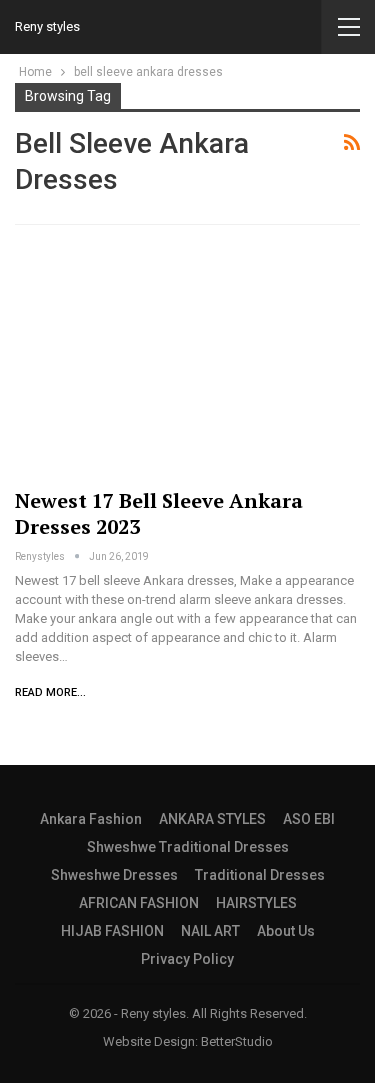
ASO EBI (309, 819)
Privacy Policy (187, 959)
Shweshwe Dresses (114, 875)
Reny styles (47, 26)
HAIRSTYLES (256, 903)
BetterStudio (237, 1041)
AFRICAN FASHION (139, 903)
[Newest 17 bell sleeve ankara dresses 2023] (187, 360)
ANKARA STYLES (212, 819)
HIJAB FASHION (112, 931)
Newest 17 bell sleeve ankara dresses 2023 (159, 513)
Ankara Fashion (91, 819)
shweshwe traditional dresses (188, 847)
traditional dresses (260, 875)
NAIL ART (210, 931)
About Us (286, 931)
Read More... (50, 692)
